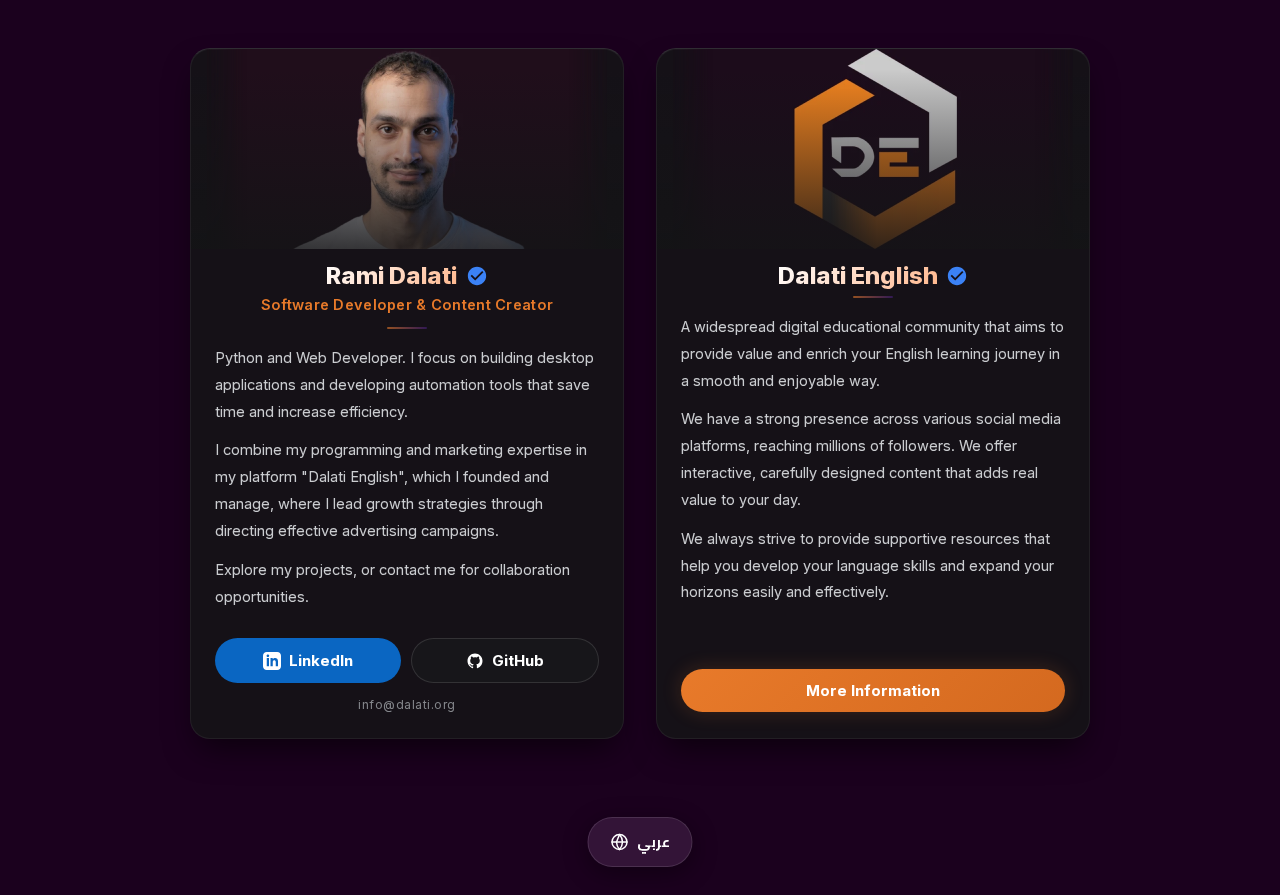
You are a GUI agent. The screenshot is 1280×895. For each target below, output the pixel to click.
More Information (873, 690)
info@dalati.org (407, 704)
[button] (640, 842)
